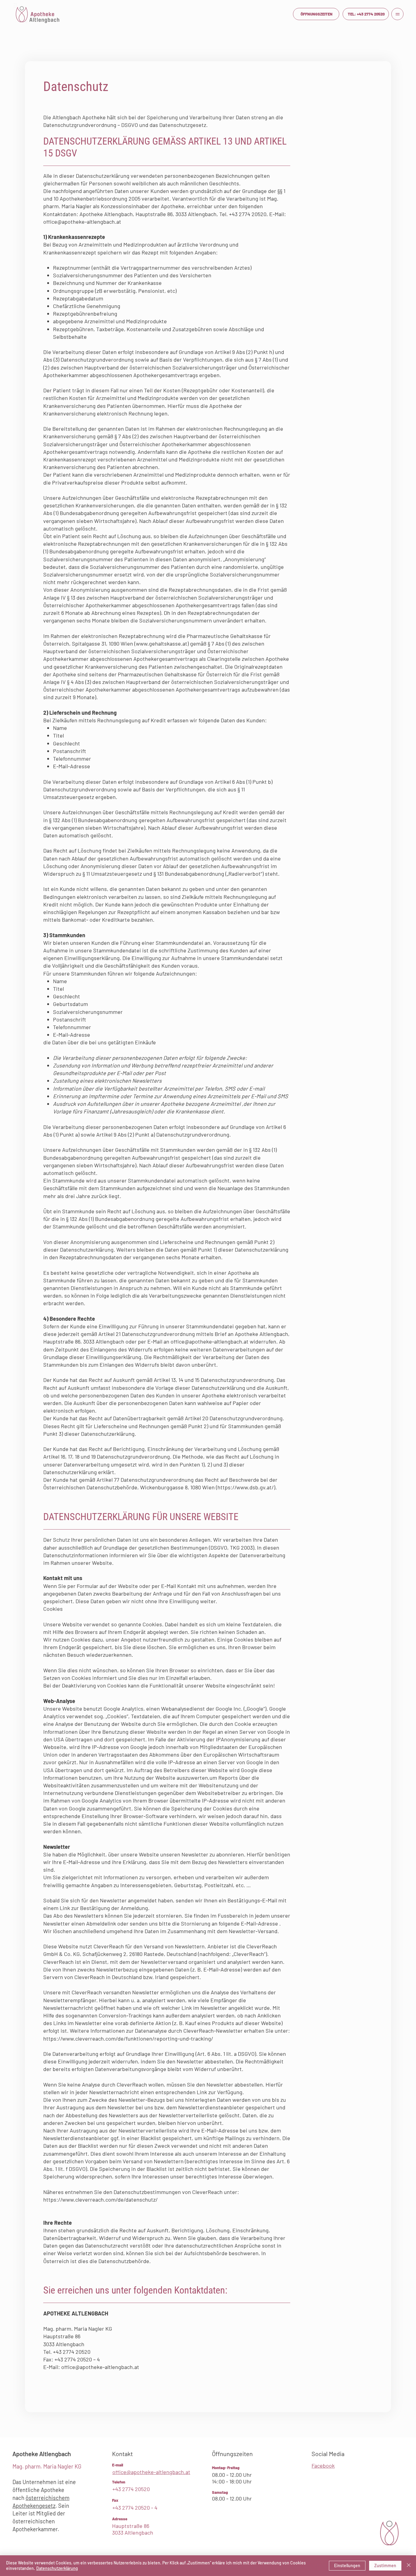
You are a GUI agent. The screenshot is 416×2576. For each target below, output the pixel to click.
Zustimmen (385, 2565)
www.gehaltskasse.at (162, 643)
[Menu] (397, 14)
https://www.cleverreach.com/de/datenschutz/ (101, 2199)
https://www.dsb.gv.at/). (247, 1487)
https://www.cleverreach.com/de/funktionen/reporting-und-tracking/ (129, 2038)
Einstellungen (347, 2565)
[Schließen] (409, 2566)
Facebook (323, 2466)
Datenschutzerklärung (57, 2568)
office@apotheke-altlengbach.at (82, 222)
